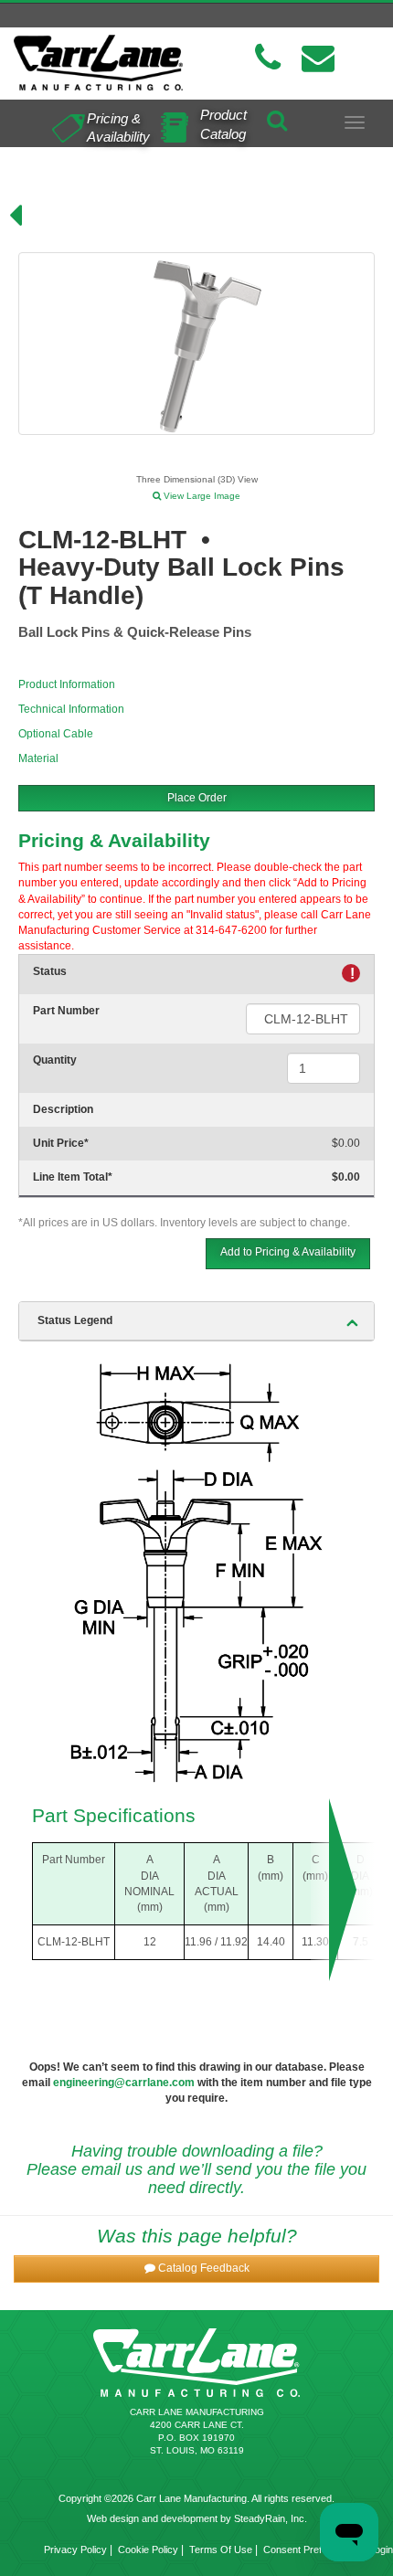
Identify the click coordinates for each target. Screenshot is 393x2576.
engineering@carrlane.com (124, 2083)
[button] (196, 2269)
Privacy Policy (75, 2549)
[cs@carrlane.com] (318, 58)
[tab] (196, 1321)
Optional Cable (56, 734)
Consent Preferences (311, 2549)
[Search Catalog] (277, 117)
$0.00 (346, 1143)
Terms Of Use (221, 2549)
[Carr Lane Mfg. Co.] (98, 63)
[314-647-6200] (268, 58)
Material (38, 758)
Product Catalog (223, 124)
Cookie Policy (148, 2549)
